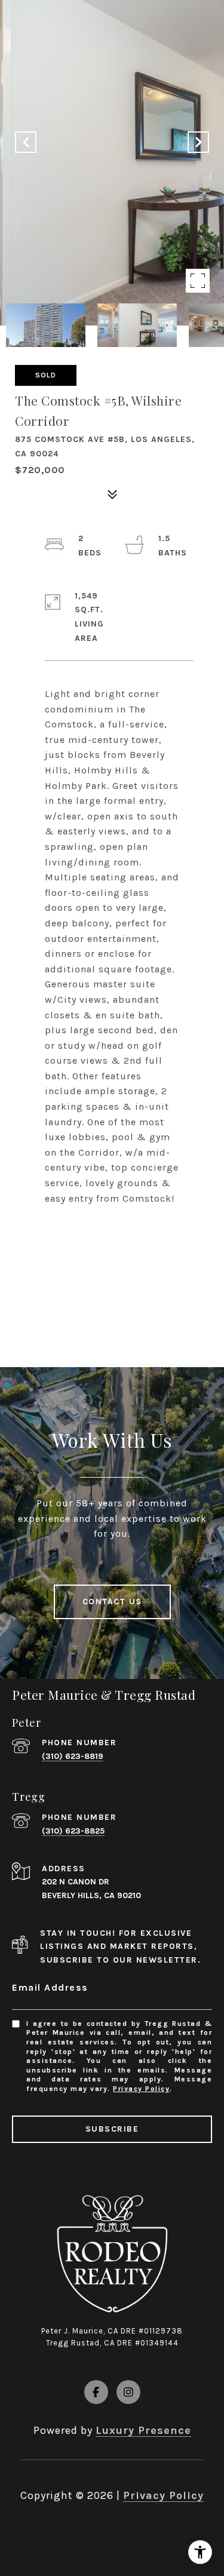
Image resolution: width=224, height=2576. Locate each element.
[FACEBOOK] (96, 2392)
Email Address (50, 1987)
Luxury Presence (143, 2430)
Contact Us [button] (112, 1602)
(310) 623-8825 (73, 1831)
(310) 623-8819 (73, 1756)
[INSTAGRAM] (128, 2392)
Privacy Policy (141, 2089)
